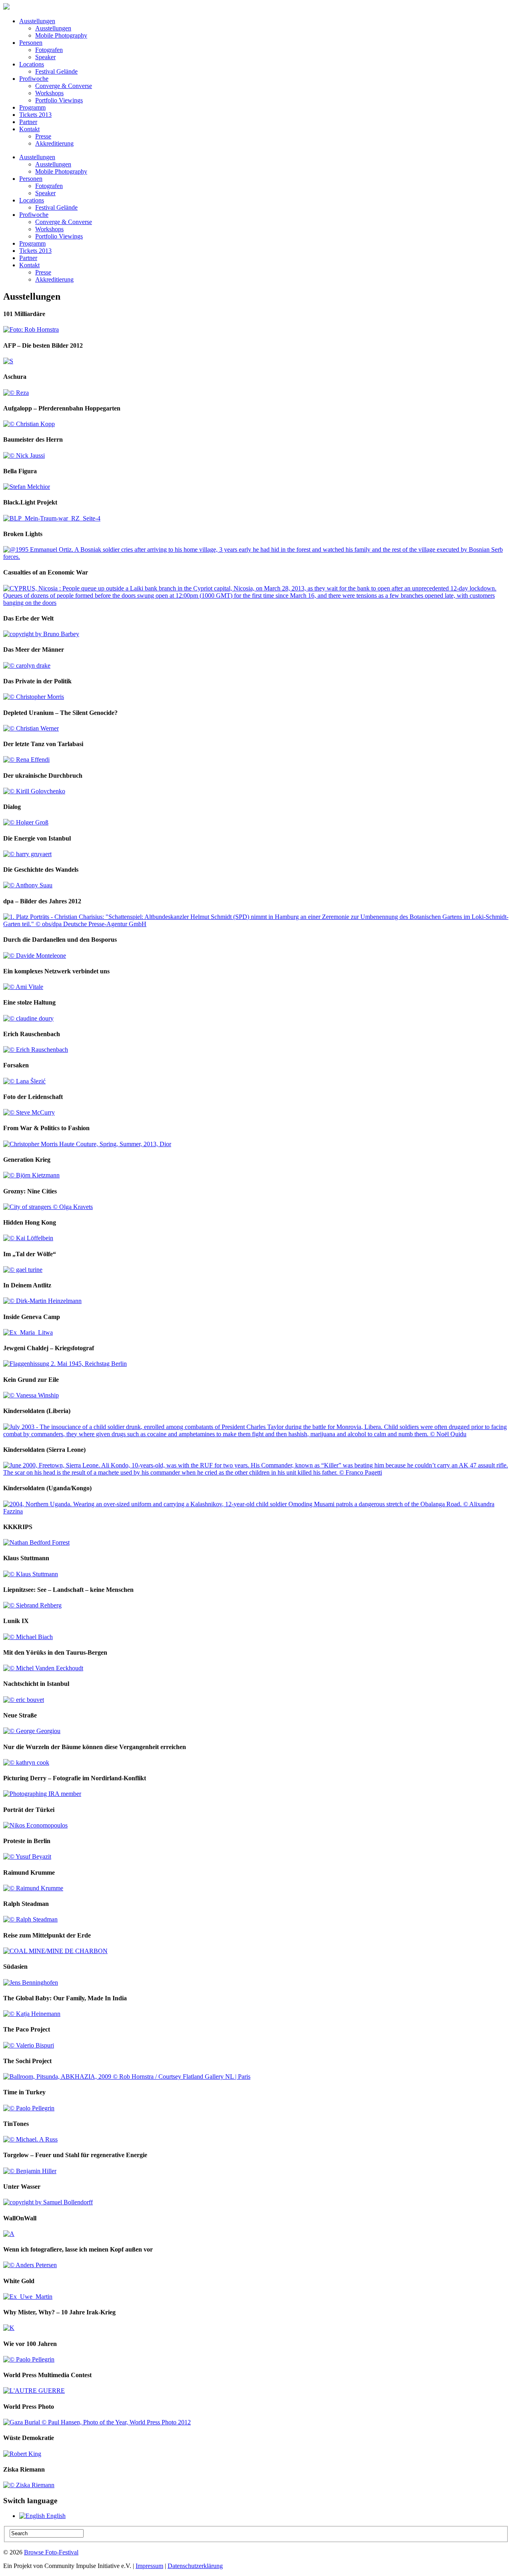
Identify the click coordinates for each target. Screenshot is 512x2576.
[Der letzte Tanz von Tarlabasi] (26, 760)
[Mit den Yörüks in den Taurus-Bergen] (43, 1668)
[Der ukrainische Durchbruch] (34, 791)
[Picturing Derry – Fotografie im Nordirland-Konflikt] (42, 1794)
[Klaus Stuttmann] (31, 1574)
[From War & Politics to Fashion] (87, 1144)
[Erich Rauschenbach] (36, 1050)
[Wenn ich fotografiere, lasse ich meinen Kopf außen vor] (30, 2265)
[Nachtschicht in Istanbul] (24, 1700)
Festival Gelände (56, 71)
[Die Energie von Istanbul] (27, 854)
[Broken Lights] (256, 557)
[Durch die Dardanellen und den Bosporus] (35, 956)
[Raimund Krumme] (33, 1888)
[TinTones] (30, 2139)
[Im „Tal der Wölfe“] (23, 1270)
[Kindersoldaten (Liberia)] (256, 1434)
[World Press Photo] (97, 2422)
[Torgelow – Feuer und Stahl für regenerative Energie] (30, 2171)
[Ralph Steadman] (30, 1919)
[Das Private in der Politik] (34, 697)
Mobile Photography (61, 35)
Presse (43, 136)
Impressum (149, 2566)
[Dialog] (26, 822)
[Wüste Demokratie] (22, 2454)
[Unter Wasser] (48, 2202)
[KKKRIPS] (36, 1542)
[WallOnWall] (9, 2234)
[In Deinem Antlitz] (42, 1301)
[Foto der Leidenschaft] (29, 1112)
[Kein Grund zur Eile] (31, 1395)
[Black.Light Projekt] (52, 518)
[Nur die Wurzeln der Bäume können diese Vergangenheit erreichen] (26, 1762)
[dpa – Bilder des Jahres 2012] (256, 924)
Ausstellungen (37, 21)
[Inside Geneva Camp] (28, 1332)
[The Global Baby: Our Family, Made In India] (32, 2014)
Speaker (45, 57)
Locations (32, 64)
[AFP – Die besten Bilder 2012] (8, 361)
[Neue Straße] (32, 1731)
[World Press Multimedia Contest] (34, 2391)
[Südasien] (31, 1983)
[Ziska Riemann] (29, 2485)
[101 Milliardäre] (31, 329)
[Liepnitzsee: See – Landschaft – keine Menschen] (32, 1605)
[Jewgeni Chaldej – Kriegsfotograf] (65, 1364)
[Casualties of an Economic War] (256, 603)
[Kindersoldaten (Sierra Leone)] (256, 1472)
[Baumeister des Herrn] (24, 455)
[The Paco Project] (29, 2045)
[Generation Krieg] (31, 1175)
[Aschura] (16, 393)
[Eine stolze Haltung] (28, 1018)
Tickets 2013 (35, 115)
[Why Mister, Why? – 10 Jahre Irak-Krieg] (9, 2328)
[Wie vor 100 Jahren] (29, 2359)
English (55, 2516)
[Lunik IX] (28, 1637)
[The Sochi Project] (127, 2077)
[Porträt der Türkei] (35, 1825)
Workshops (49, 93)
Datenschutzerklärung (195, 2566)
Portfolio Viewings (59, 100)
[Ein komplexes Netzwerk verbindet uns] (23, 987)
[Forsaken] (24, 1081)
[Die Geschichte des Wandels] (28, 885)
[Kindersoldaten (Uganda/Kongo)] (256, 1511)
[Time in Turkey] (29, 2108)
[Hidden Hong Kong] (28, 1238)
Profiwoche (34, 79)
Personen (31, 43)
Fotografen (49, 50)
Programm (32, 107)
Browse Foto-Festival (51, 2552)
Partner (28, 122)
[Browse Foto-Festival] (6, 7)
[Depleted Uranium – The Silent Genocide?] (31, 728)
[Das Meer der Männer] (27, 666)
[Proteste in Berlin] (27, 1856)
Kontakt (29, 129)
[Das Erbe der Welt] (41, 634)
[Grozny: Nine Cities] (48, 1207)
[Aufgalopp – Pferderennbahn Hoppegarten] (29, 424)
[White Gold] (28, 2297)
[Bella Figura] (27, 487)
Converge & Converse (64, 86)
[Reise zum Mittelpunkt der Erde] (55, 1951)
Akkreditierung (54, 143)
